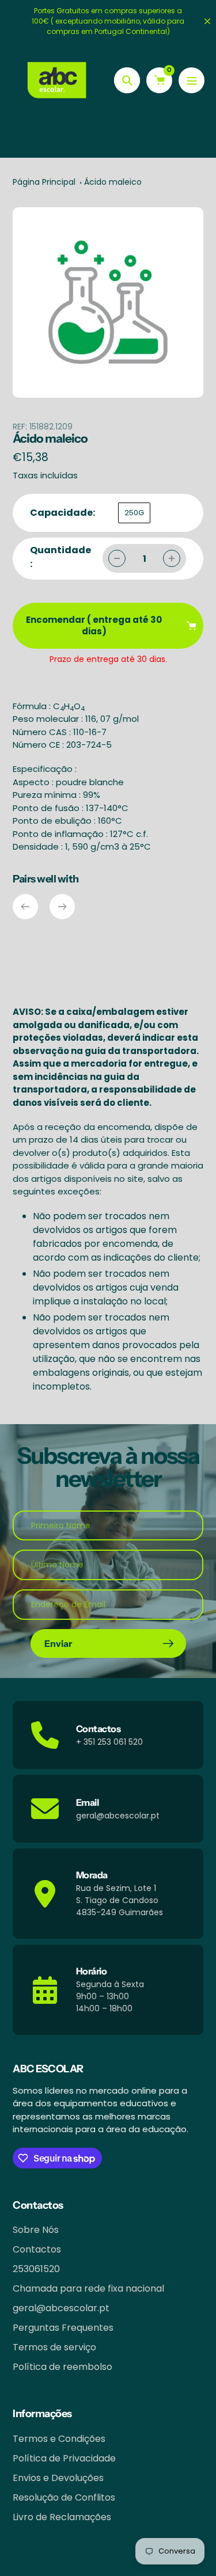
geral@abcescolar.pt (61, 2308)
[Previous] (25, 907)
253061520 (36, 2269)
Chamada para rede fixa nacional (88, 2288)
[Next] (62, 907)
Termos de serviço (54, 2347)
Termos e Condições (59, 2439)
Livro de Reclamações (62, 2517)
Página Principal (44, 182)
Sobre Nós (36, 2230)
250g (134, 513)
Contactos (37, 2249)
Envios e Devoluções (58, 2478)
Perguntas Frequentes (63, 2328)
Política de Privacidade (64, 2458)
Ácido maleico (113, 182)
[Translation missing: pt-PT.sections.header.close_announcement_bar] (207, 21)
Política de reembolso (62, 2367)
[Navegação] (192, 80)
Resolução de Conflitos (64, 2497)
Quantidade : (60, 557)
